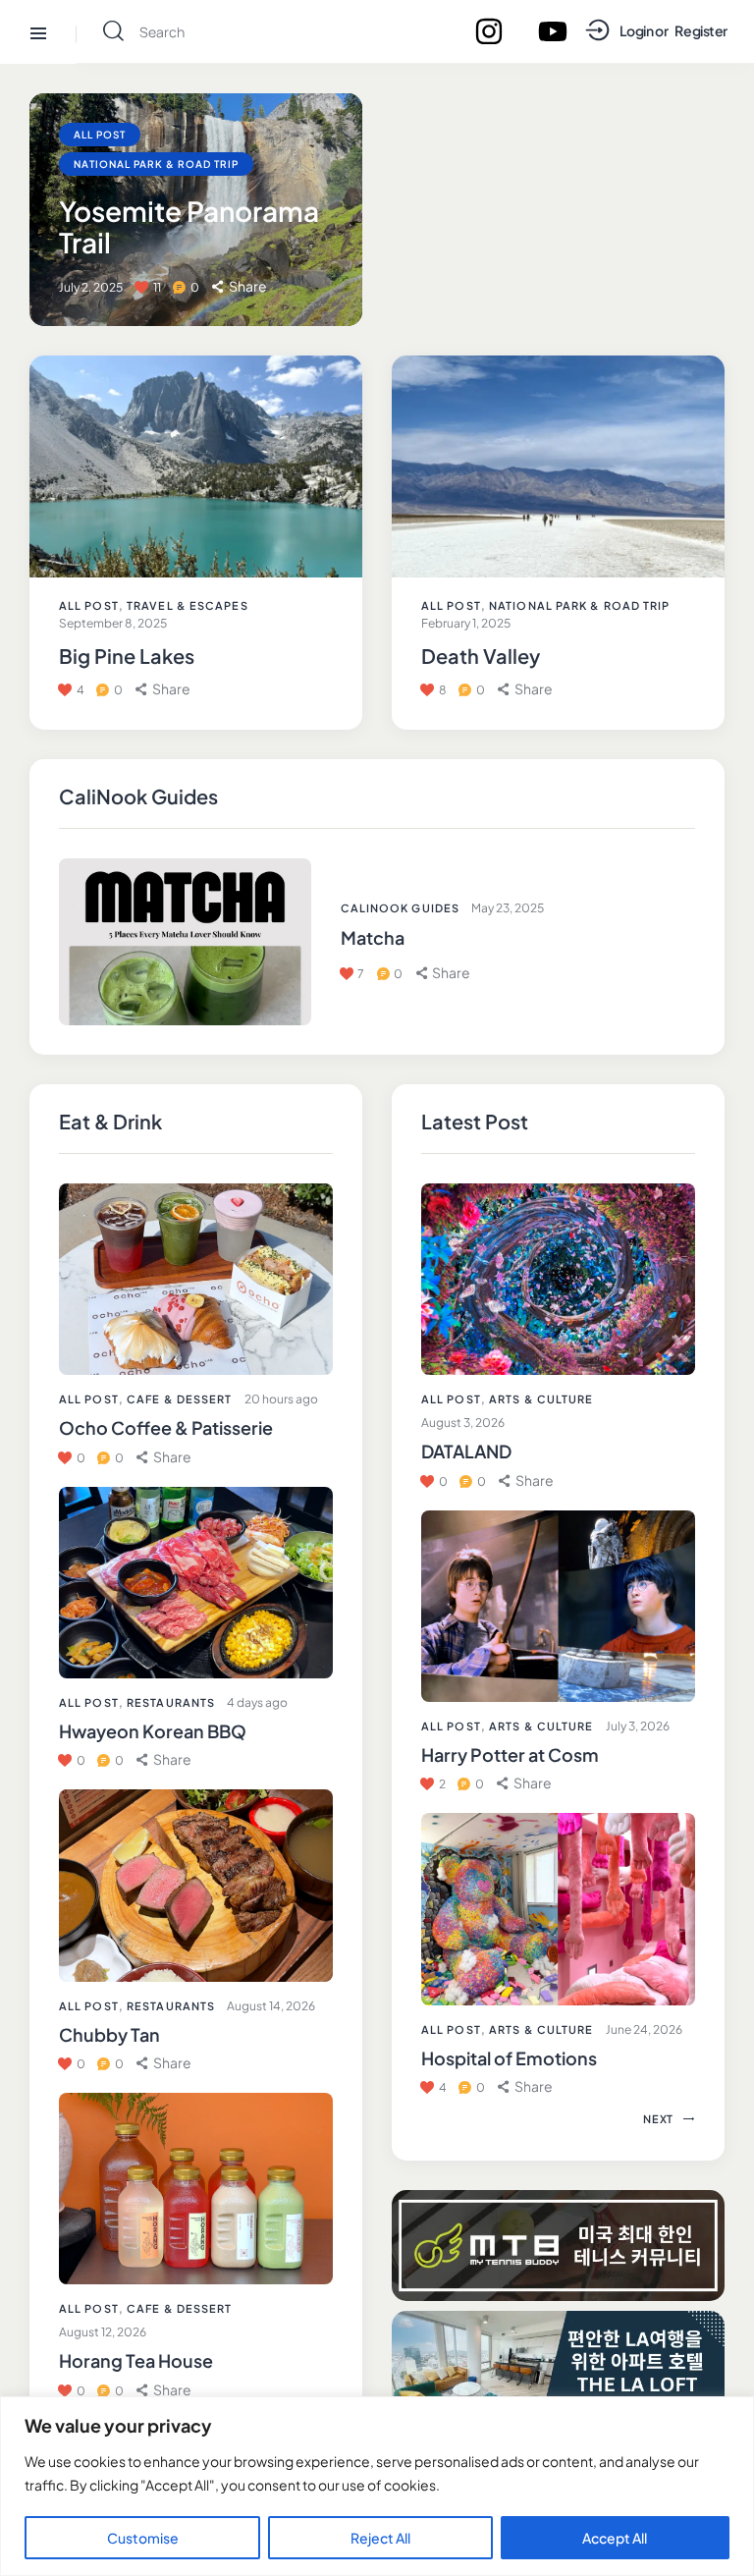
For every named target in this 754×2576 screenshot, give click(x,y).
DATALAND (466, 1451)
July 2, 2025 (91, 287)
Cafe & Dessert (179, 1399)
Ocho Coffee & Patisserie (166, 1427)
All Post (89, 1399)
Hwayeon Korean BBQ (153, 1731)
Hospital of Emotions (509, 2058)
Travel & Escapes (188, 605)
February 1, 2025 (466, 623)
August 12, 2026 (103, 2332)
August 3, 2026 (463, 1423)
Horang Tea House (136, 2360)
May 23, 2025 (508, 908)
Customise (143, 2538)
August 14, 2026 (271, 2006)
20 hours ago (281, 1399)
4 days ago (257, 1702)
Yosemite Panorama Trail (189, 227)
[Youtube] (553, 31)
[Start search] (113, 31)
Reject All (380, 2538)
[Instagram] (489, 31)
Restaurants (171, 1702)
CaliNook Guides (401, 908)
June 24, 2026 (644, 2029)
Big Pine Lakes (127, 656)
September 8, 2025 (113, 623)
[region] (377, 2486)
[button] (164, 1457)
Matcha (373, 937)
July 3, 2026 (638, 1726)
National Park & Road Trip (156, 164)
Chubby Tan (109, 2034)
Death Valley (481, 656)
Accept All (615, 2538)
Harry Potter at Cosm (510, 1754)
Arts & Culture (541, 1399)
